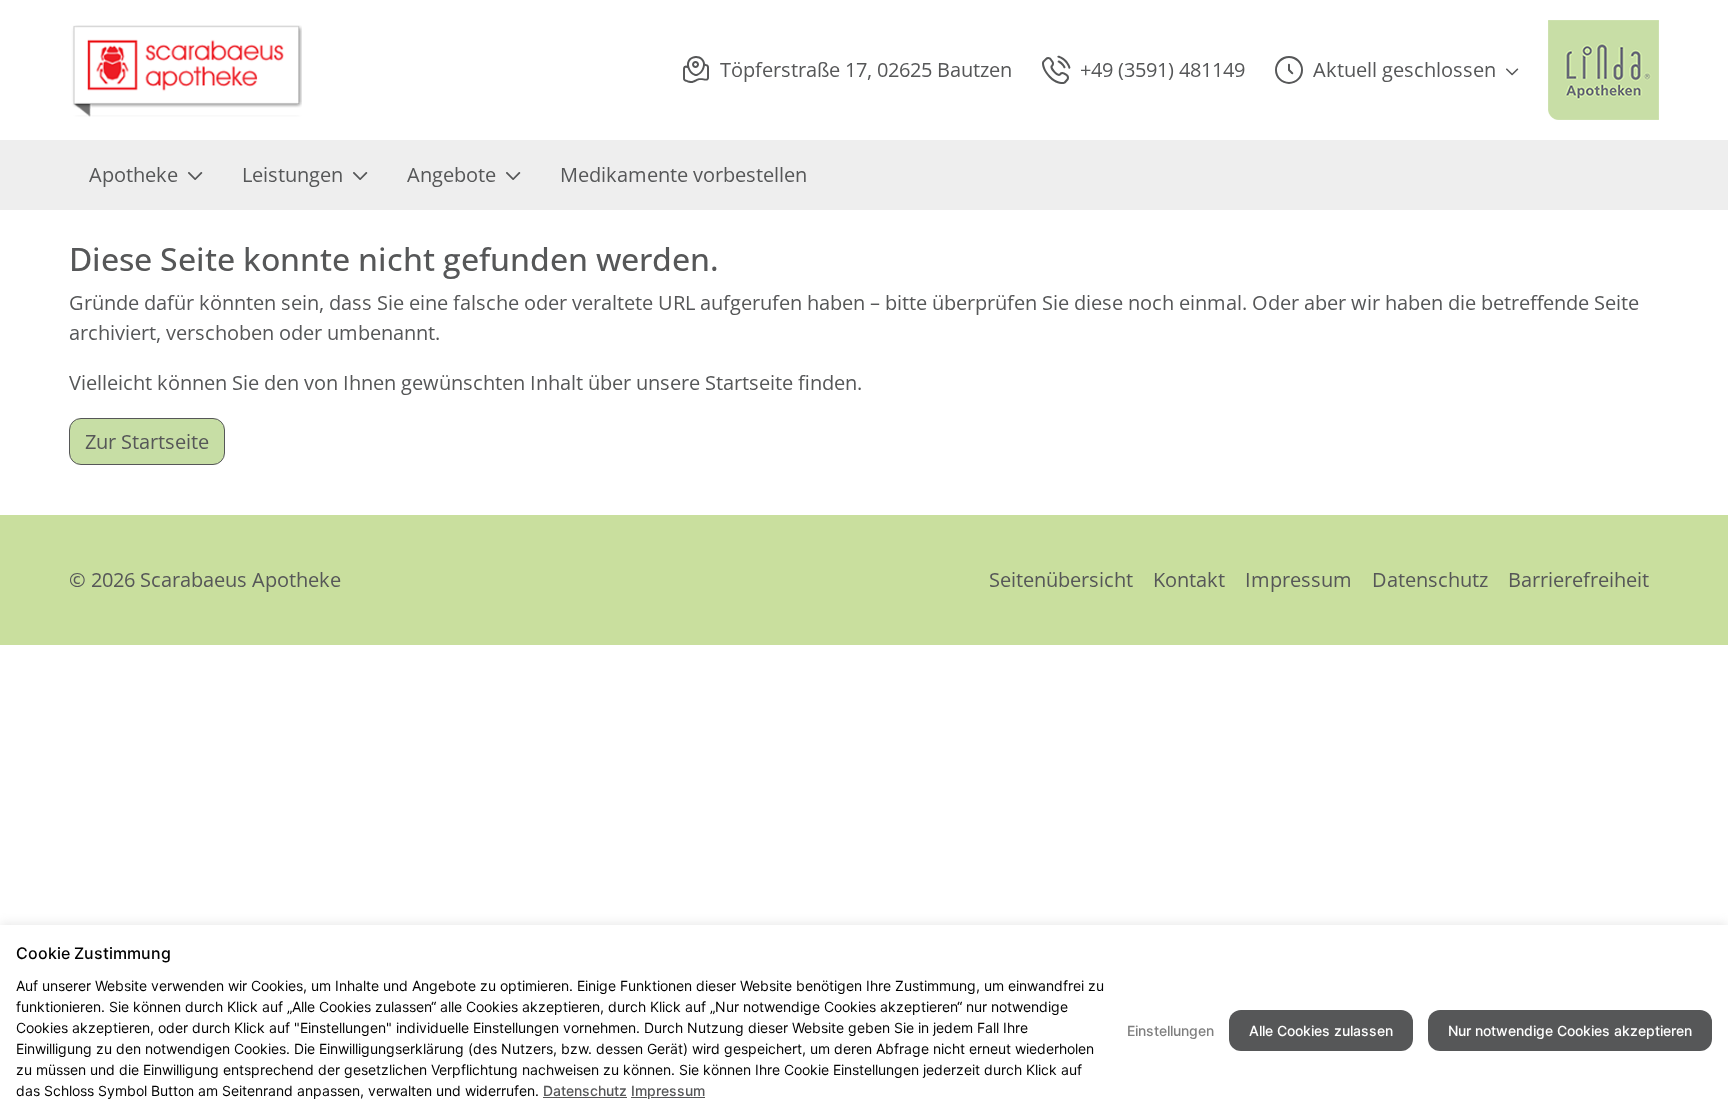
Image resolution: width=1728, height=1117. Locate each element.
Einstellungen (1170, 1030)
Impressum (1298, 579)
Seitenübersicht (1061, 579)
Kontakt (1189, 579)
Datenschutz (1430, 579)
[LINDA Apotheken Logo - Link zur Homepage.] (1603, 70)
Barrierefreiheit (1578, 579)
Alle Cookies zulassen (1321, 1030)
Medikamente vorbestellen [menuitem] (683, 174)
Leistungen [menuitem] (292, 174)
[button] (1396, 70)
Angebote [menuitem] (451, 174)
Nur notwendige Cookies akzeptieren (1570, 1030)
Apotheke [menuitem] (133, 174)
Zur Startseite (147, 441)
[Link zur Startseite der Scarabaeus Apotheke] (190, 70)
